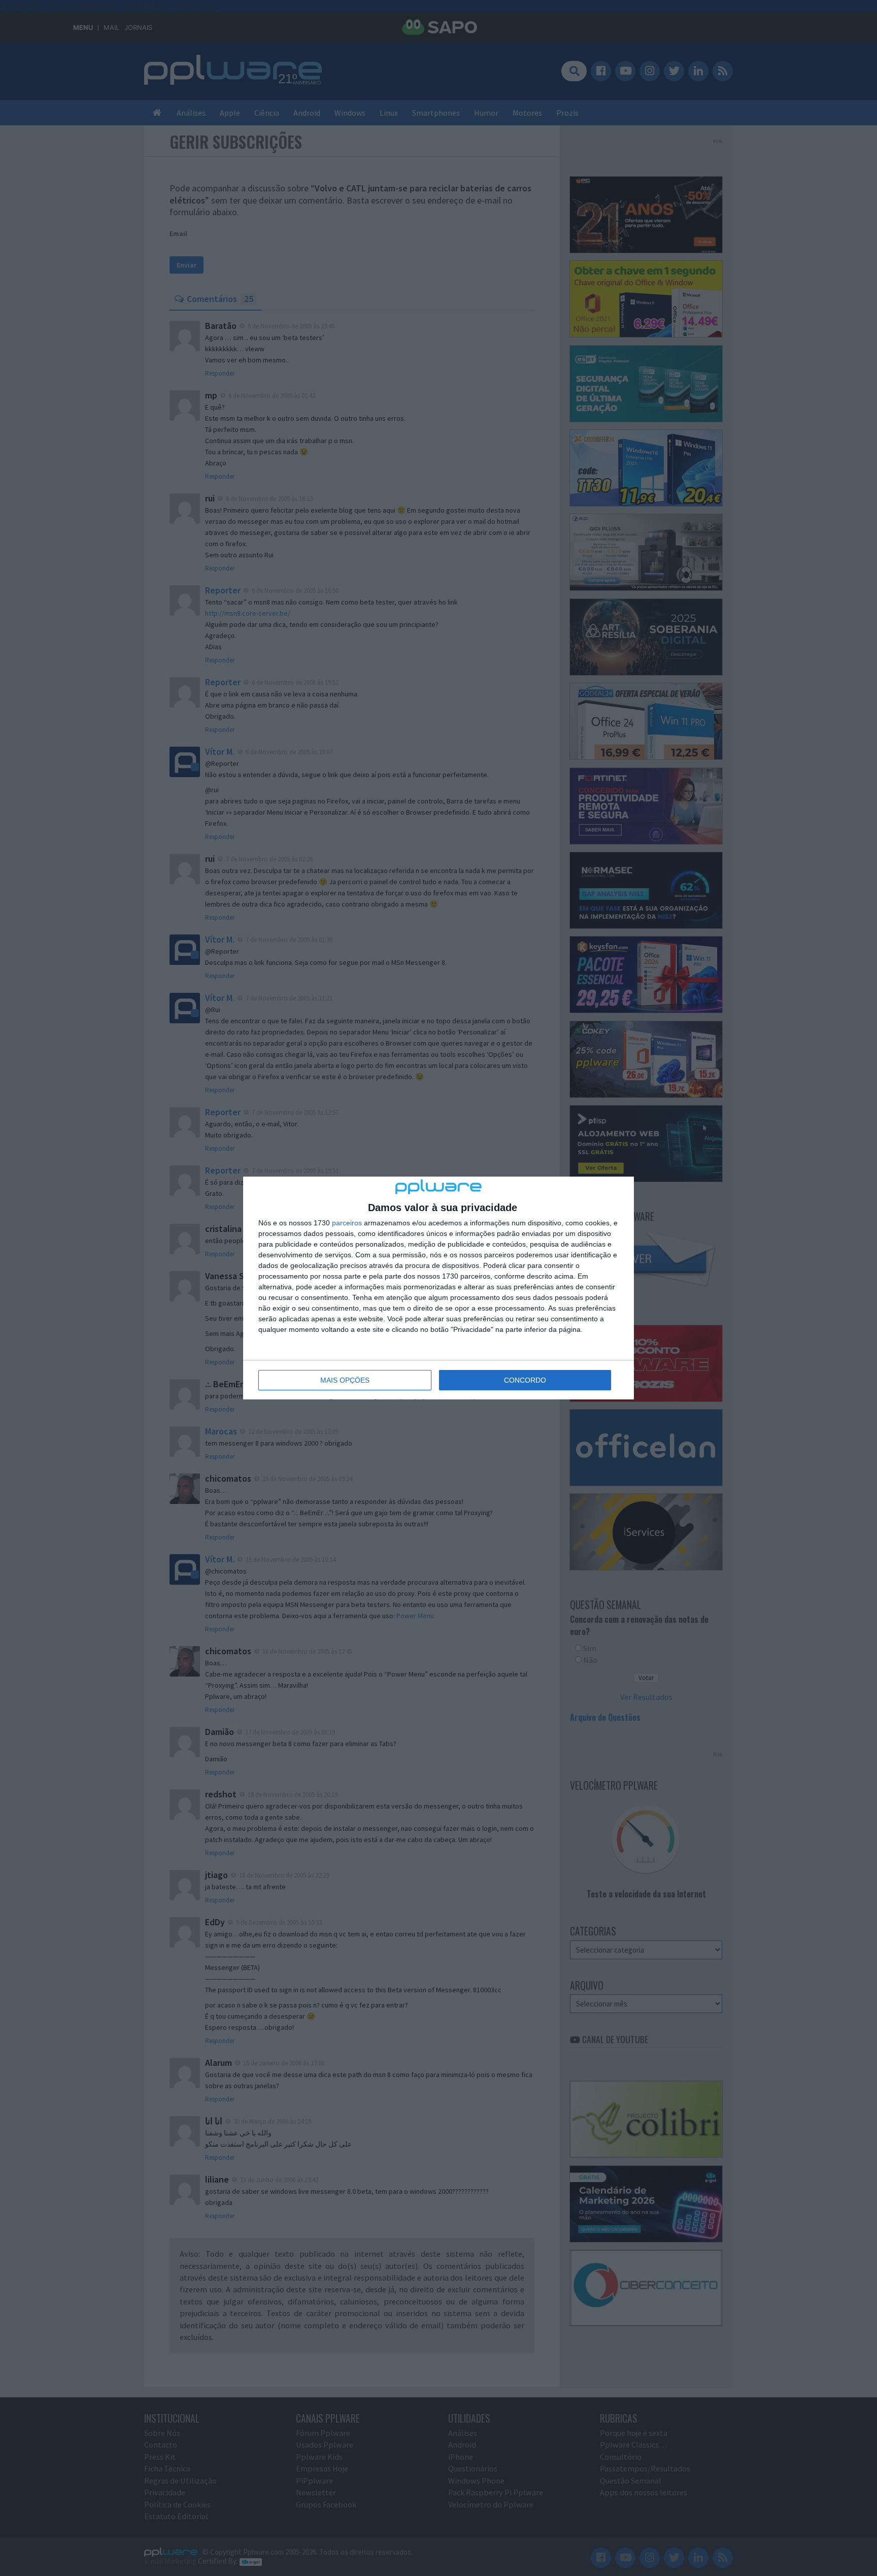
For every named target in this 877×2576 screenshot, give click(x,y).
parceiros (347, 1223)
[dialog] (438, 1288)
